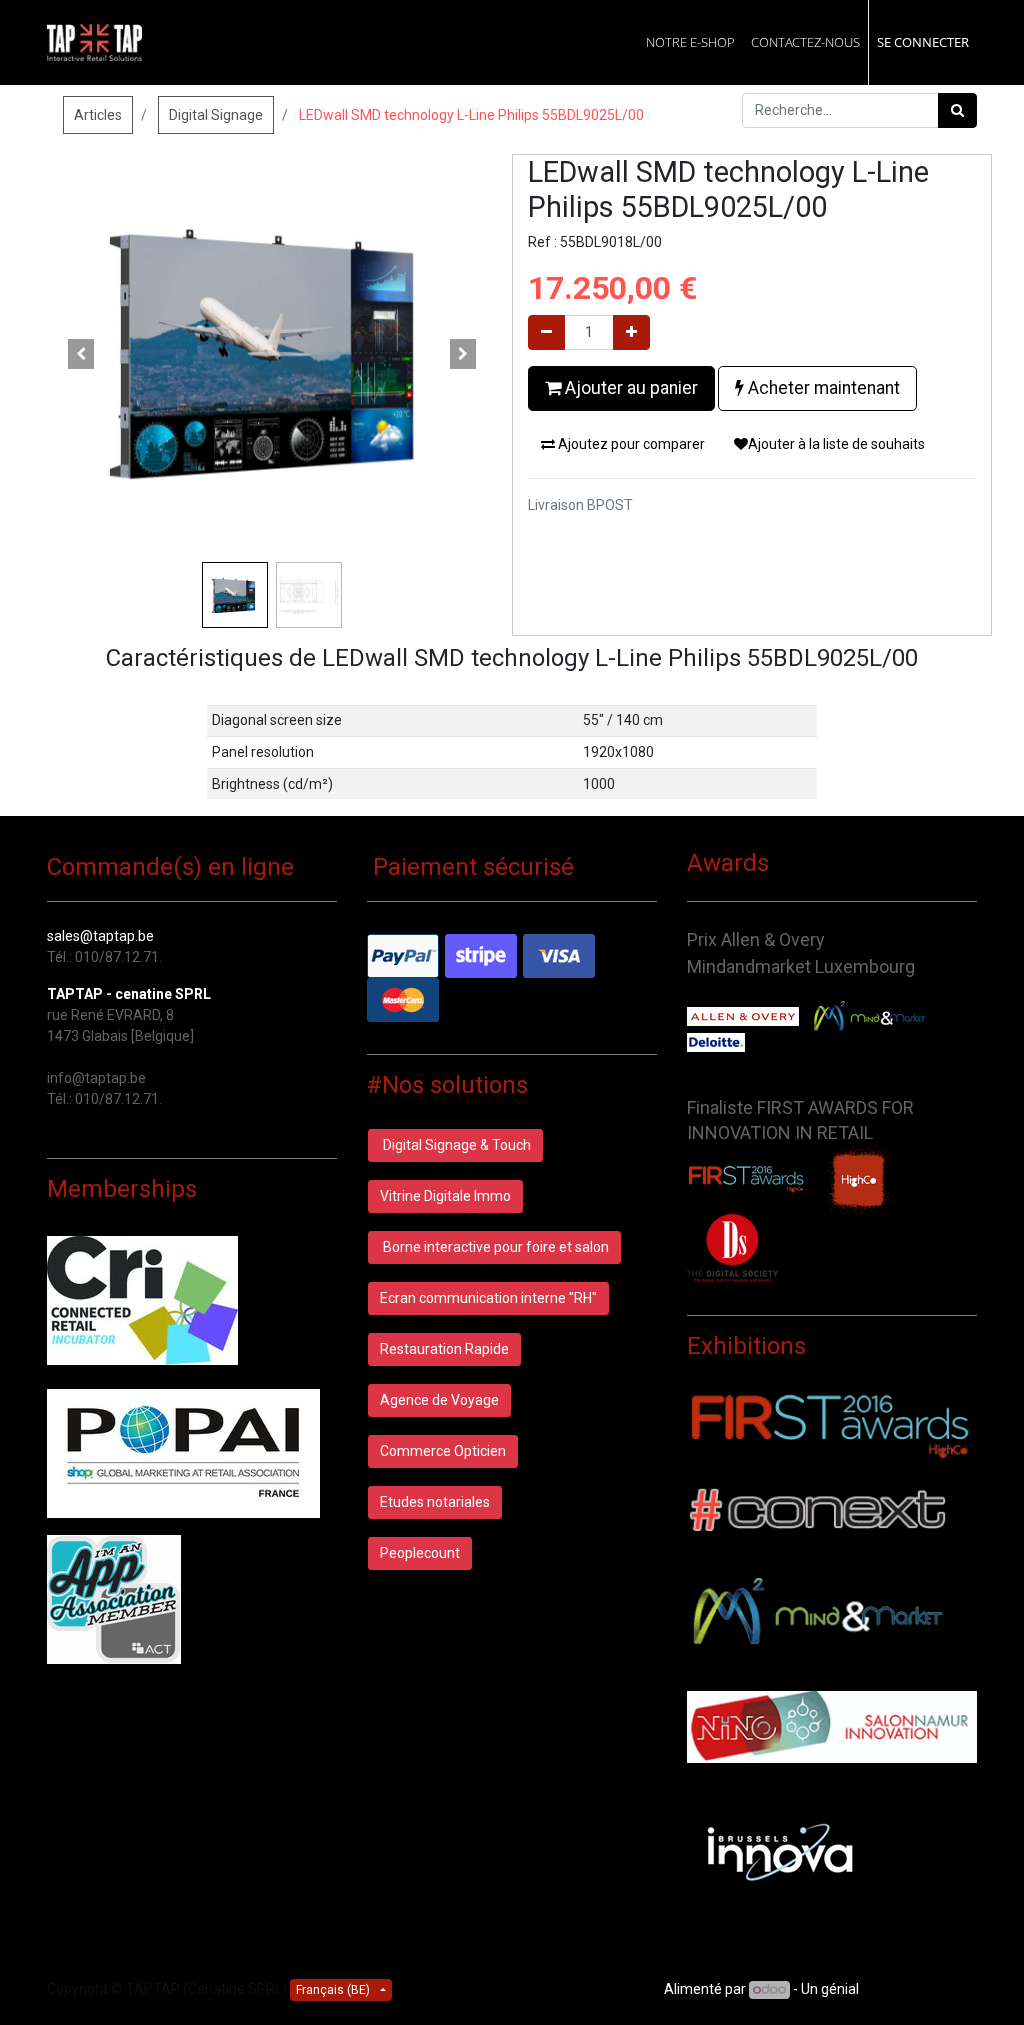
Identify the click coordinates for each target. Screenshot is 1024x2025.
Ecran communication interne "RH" (488, 1298)
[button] (81, 354)
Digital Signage (216, 115)
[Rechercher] (957, 110)
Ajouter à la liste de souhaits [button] (836, 444)
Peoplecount (420, 1553)
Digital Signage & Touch (455, 1145)
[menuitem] (690, 42)
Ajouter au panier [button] (629, 388)
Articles (98, 115)
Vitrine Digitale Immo (445, 1196)
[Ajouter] (631, 332)
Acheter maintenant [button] (822, 388)
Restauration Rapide (444, 1349)
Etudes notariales (435, 1502)
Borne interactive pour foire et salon (494, 1247)
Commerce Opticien (443, 1451)
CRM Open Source (919, 1989)
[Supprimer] (546, 332)
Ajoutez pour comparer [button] (630, 444)
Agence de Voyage (439, 1400)
